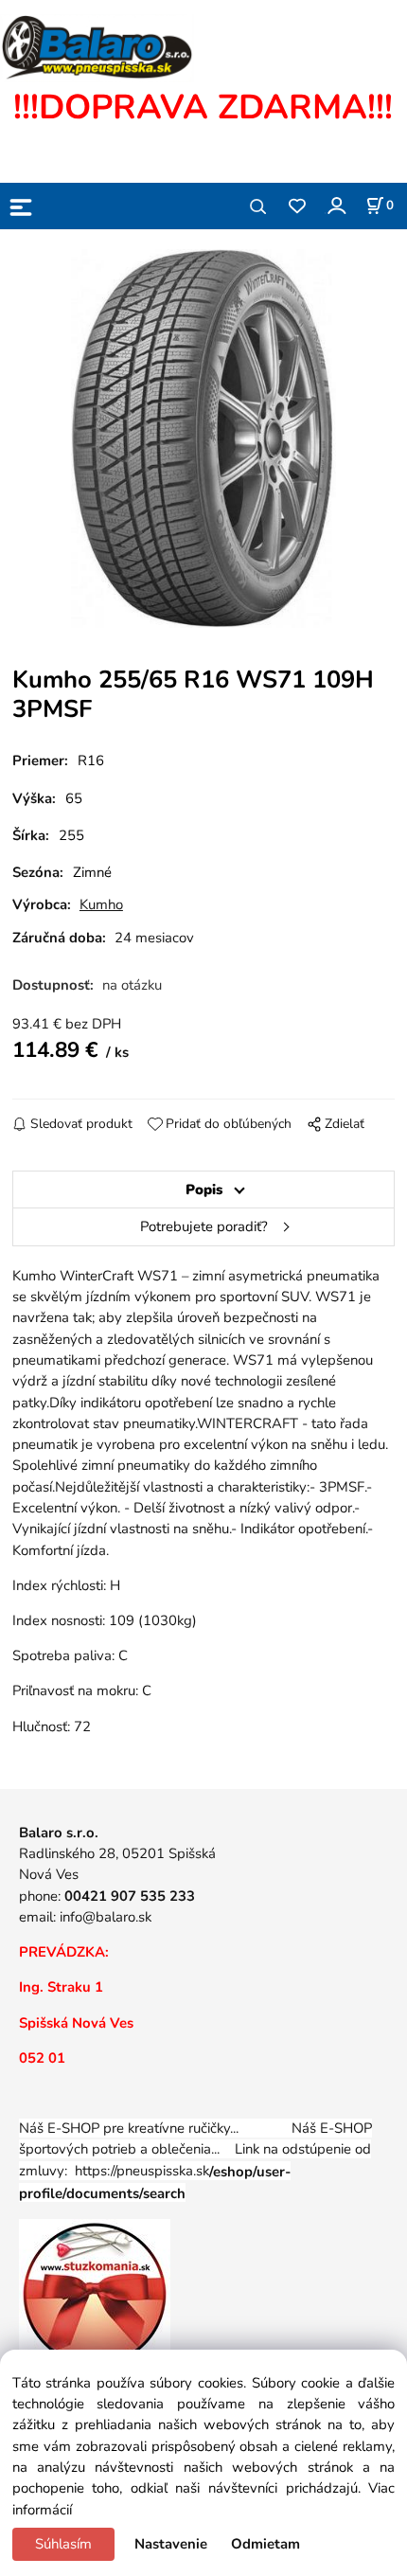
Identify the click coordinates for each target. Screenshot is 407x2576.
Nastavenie (171, 2544)
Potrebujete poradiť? (204, 1226)
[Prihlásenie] (336, 205)
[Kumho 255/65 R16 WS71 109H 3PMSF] (203, 438)
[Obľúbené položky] (297, 207)
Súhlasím (63, 2544)
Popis (204, 1190)
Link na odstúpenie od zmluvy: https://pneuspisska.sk (195, 2171)
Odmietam (265, 2544)
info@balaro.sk (106, 1917)
